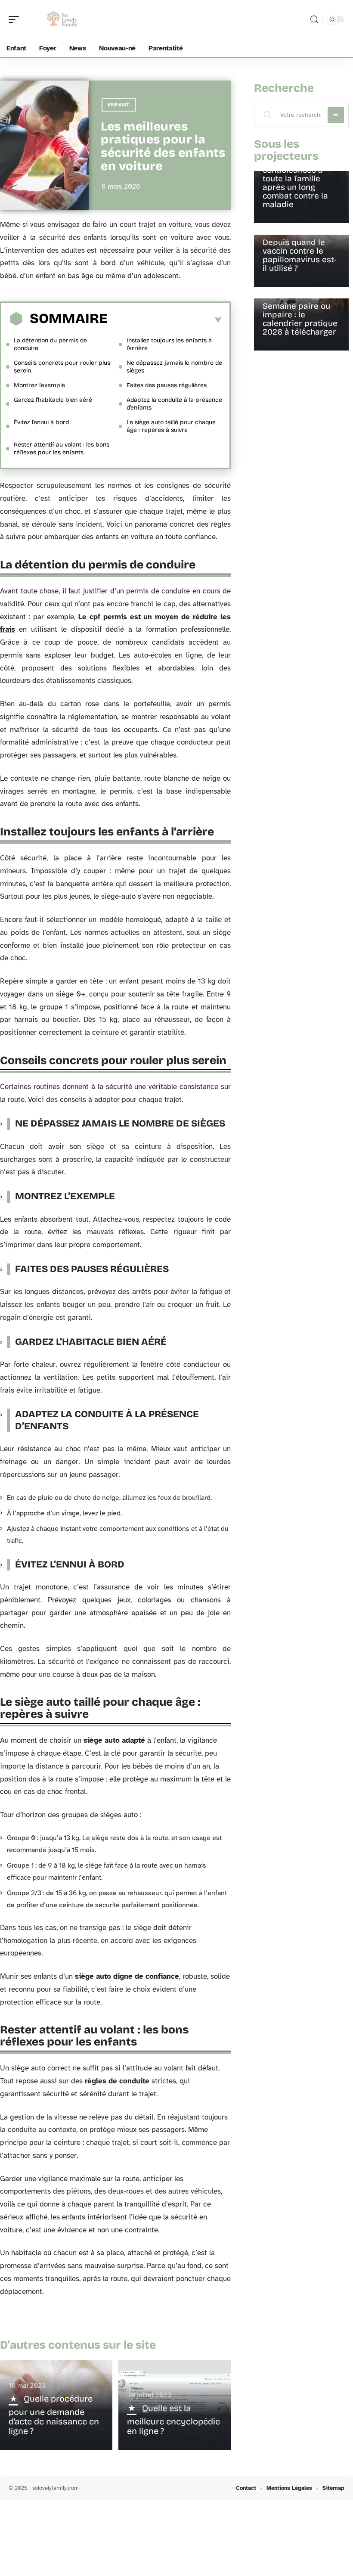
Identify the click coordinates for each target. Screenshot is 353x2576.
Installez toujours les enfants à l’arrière (169, 344)
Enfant (119, 105)
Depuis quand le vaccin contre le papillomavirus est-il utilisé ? (299, 255)
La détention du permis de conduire (50, 344)
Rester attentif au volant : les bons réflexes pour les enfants (62, 448)
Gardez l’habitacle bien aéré (53, 400)
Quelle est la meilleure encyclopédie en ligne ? (173, 2419)
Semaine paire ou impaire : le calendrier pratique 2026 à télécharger (300, 319)
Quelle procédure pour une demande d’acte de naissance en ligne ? (54, 2415)
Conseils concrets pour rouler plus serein (62, 367)
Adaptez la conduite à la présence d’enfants (174, 404)
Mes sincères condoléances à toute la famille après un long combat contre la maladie (295, 183)
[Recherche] (314, 20)
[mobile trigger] (16, 19)
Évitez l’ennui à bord (41, 422)
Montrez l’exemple (39, 385)
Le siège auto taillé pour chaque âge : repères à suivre (171, 426)
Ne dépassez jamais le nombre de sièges (174, 367)
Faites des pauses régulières (167, 385)
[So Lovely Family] (62, 19)
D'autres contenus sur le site (78, 2345)
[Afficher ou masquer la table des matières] (165, 320)
